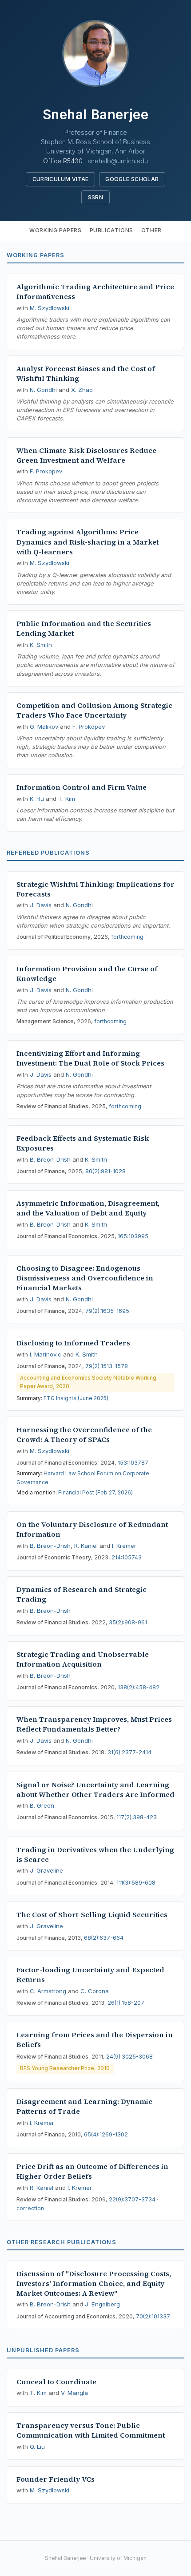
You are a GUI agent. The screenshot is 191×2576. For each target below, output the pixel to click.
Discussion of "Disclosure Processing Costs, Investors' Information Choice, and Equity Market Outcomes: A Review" (94, 2283)
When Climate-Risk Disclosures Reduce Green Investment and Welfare (86, 455)
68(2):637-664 (104, 1938)
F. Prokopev (46, 471)
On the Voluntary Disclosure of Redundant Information (92, 1529)
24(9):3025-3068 (129, 2057)
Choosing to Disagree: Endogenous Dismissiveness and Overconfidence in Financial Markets (85, 1278)
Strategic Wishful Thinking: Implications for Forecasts (95, 889)
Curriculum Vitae (61, 179)
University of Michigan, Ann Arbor (96, 151)
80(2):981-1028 (105, 1171)
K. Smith (41, 645)
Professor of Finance (96, 132)
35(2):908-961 (128, 1622)
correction (30, 2208)
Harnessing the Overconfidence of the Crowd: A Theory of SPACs (84, 1435)
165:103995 (133, 1236)
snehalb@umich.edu (118, 161)
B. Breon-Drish (50, 1159)
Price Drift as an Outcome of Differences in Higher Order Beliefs (92, 2171)
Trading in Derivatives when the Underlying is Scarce (95, 1855)
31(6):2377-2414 (129, 1752)
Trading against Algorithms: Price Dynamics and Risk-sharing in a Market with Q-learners (88, 542)
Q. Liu (37, 2447)
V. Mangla (74, 2393)
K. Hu (37, 799)
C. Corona (95, 1991)
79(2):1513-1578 (107, 1366)
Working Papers (55, 230)
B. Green (42, 1805)
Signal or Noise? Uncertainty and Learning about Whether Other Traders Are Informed (95, 1790)
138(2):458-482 (139, 1687)
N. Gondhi (43, 390)
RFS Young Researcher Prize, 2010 (65, 2068)
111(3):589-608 (136, 1883)
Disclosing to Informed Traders (73, 1343)
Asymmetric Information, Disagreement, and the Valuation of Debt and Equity (88, 1208)
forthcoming (127, 937)
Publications (111, 230)
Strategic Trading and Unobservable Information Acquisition (83, 1659)
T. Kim (67, 799)
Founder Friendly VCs (56, 2479)
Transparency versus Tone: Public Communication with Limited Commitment (91, 2430)
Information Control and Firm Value (82, 787)
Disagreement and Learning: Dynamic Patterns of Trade (84, 2106)
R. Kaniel (86, 1546)
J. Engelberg (102, 2304)
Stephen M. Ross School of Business (95, 142)
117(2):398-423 (137, 1817)
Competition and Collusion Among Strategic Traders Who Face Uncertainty (94, 710)
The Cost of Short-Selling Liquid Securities (92, 1915)
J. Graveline (46, 1870)
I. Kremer (124, 1546)
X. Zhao (82, 390)
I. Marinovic (46, 1354)
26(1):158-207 (126, 2003)
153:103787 (133, 1463)
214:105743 (127, 1557)
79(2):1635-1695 (107, 1311)
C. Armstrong (48, 1991)
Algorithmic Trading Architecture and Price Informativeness (95, 292)
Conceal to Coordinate (56, 2382)
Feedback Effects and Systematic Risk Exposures (83, 1143)
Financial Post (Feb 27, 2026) (95, 1492)
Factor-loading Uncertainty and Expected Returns (90, 1975)
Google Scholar (132, 179)
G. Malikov (44, 727)
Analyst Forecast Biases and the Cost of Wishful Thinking (86, 373)
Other (151, 230)
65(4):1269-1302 (106, 2134)
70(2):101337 (153, 2316)
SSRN (95, 197)
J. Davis (41, 905)
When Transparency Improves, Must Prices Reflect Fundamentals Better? (94, 1724)
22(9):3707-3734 (132, 2199)
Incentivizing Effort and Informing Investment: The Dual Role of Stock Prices (90, 1058)
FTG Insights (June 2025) (76, 1398)
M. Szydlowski (50, 308)
